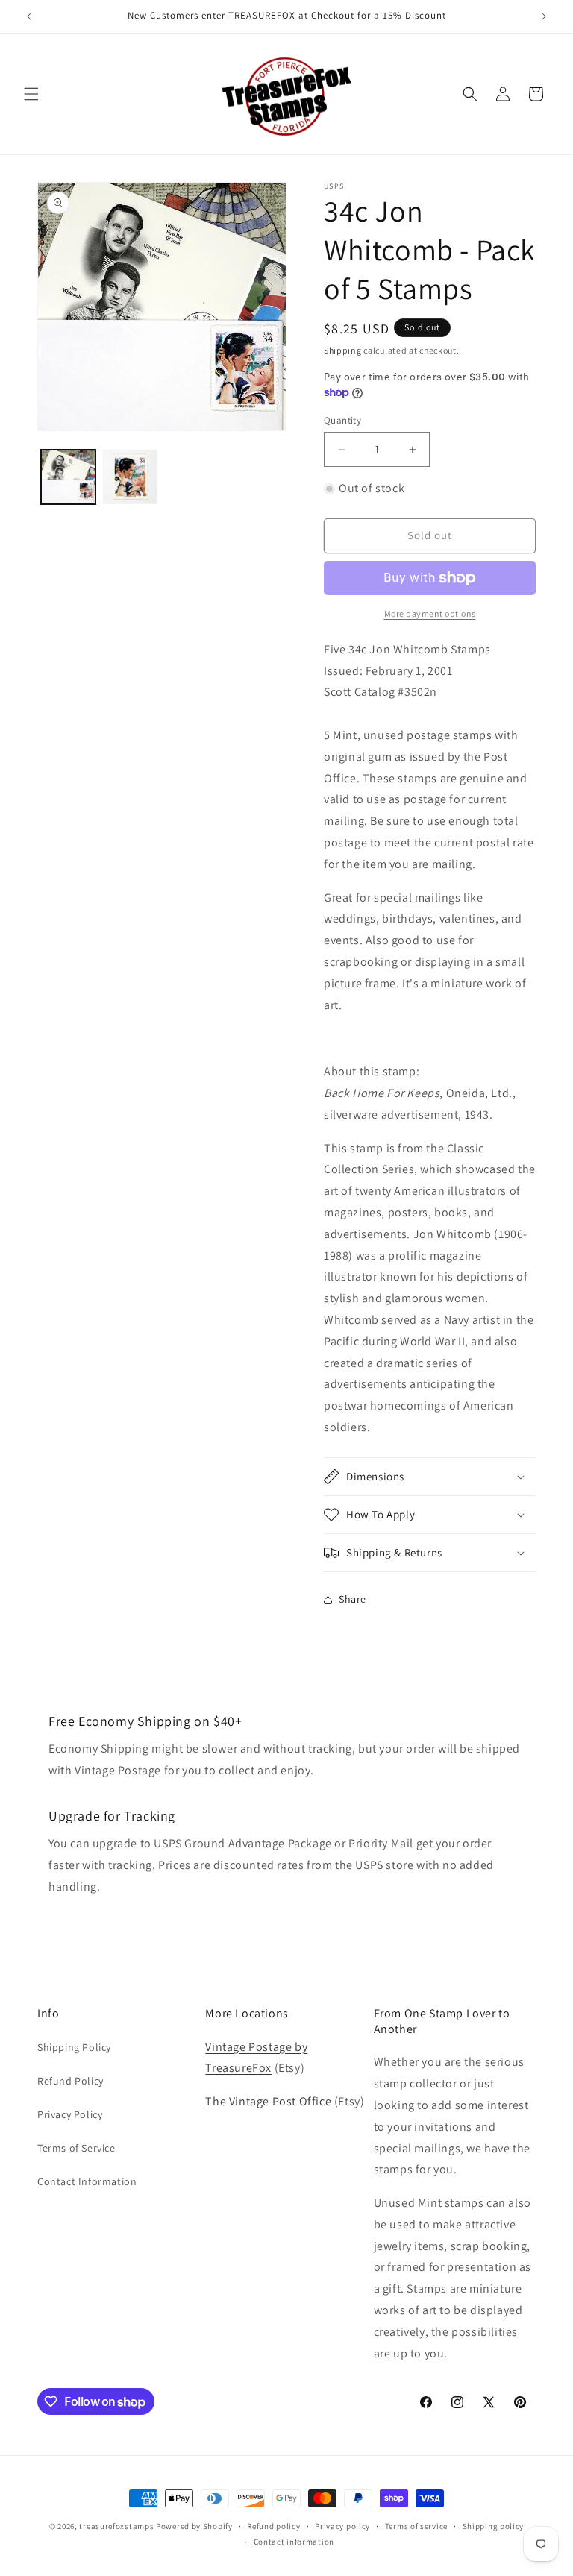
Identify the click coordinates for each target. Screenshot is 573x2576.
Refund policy (273, 2526)
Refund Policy (71, 2081)
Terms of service (416, 2526)
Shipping (343, 350)
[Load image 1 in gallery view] (68, 477)
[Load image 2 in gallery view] (130, 477)
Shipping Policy (74, 2047)
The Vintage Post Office (268, 2101)
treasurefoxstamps (116, 2526)
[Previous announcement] (29, 16)
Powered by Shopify (194, 2526)
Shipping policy (494, 2526)
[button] (31, 94)
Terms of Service (76, 2148)
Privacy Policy (70, 2114)
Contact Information (87, 2181)
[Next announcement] (544, 16)
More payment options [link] (430, 613)
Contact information (294, 2542)
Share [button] (353, 1599)
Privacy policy (342, 2526)
